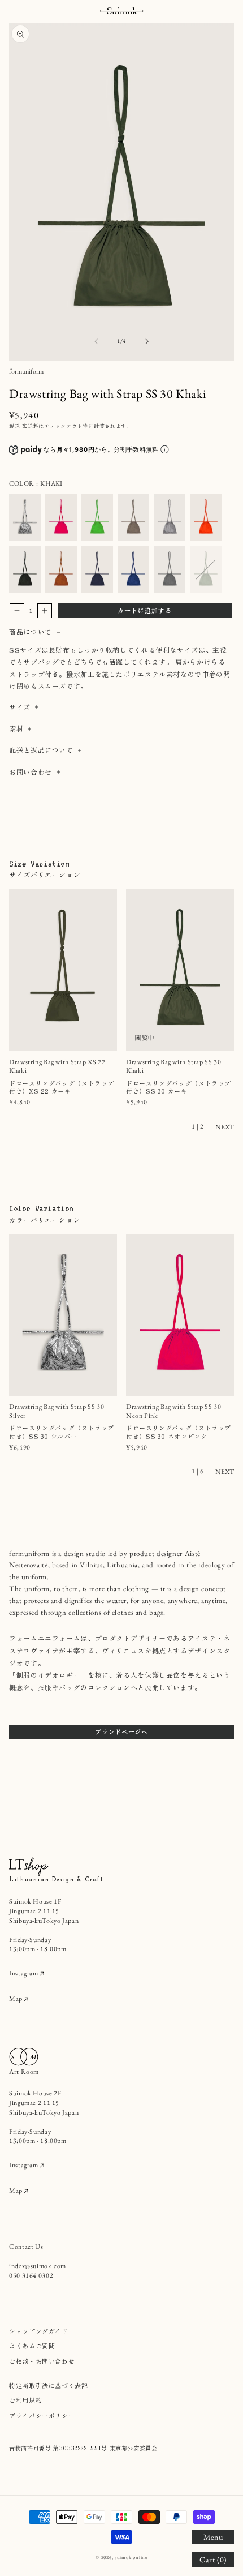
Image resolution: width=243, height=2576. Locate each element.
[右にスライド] (147, 341)
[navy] (97, 569)
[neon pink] (61, 517)
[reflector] (170, 517)
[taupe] (133, 517)
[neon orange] (206, 517)
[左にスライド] (96, 341)
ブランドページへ (121, 1731)
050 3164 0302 (31, 2275)
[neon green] (97, 517)
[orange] (61, 569)
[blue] (133, 569)
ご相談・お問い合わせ (42, 2361)
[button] (213, 2537)
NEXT (225, 1127)
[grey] (170, 569)
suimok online (131, 2557)
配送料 (30, 426)
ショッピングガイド (39, 2331)
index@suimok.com (38, 2266)
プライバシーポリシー (42, 2415)
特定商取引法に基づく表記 (49, 2385)
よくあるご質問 (32, 2346)
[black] (25, 569)
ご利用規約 (25, 2400)
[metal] (25, 517)
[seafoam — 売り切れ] (206, 569)
